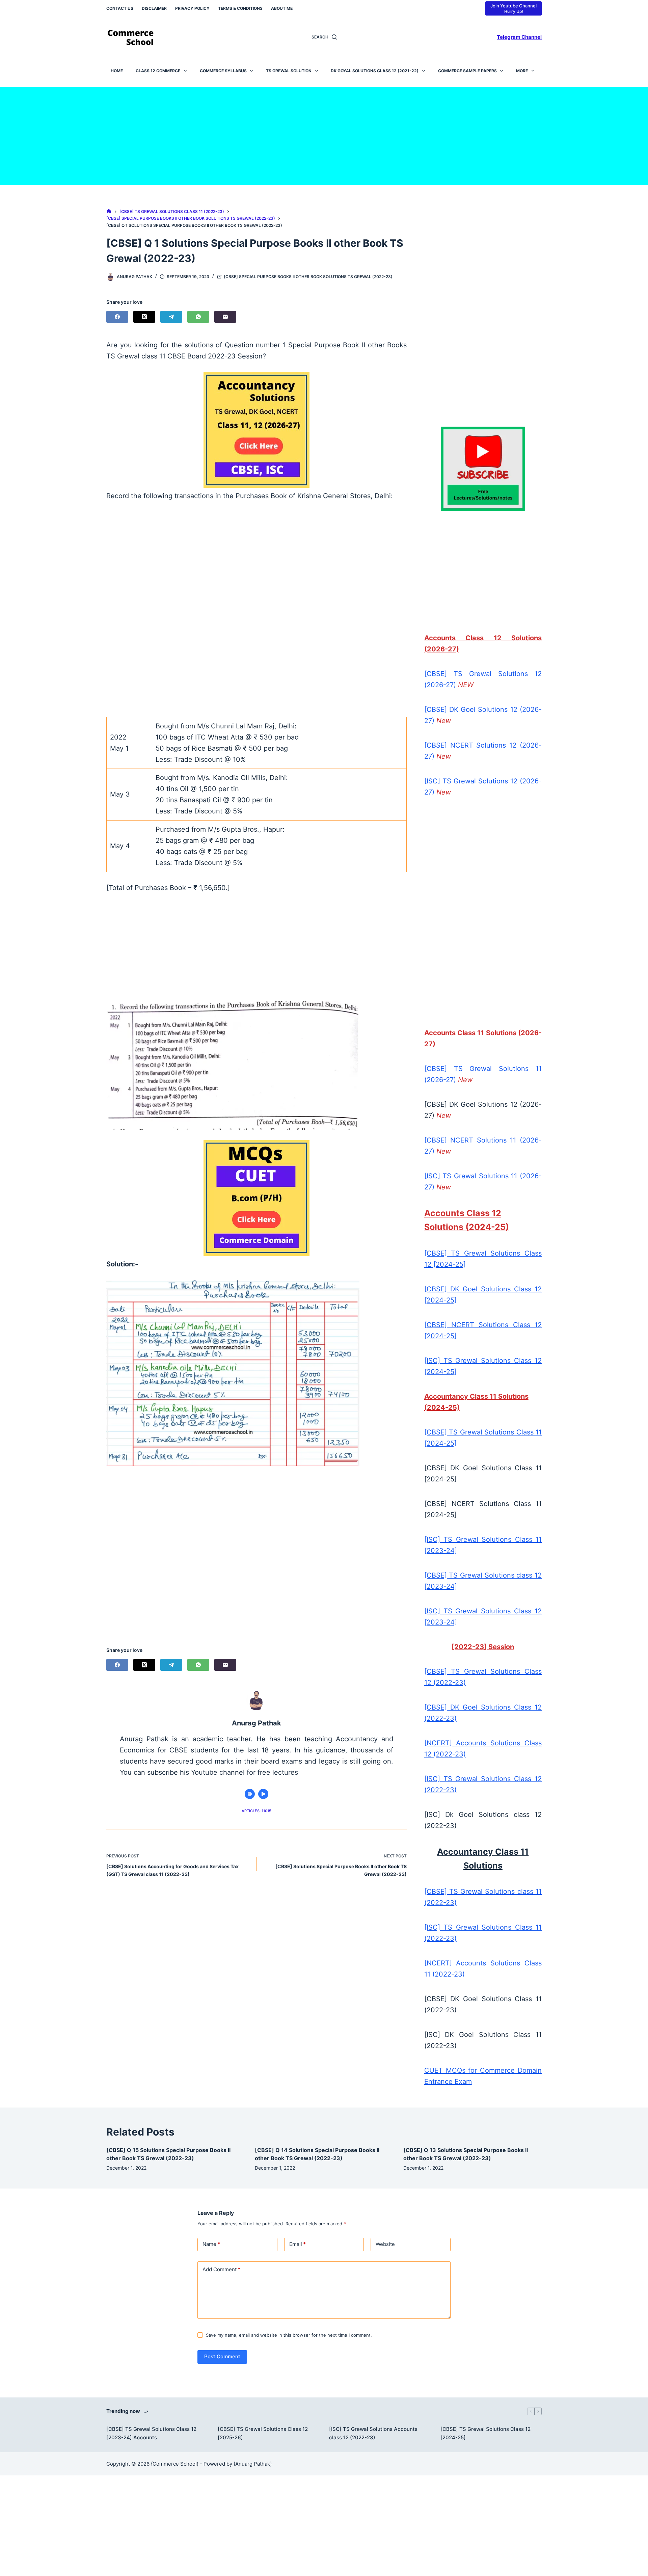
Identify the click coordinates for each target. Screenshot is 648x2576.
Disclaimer (154, 8)
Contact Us (120, 8)
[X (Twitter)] (144, 317)
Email (298, 2244)
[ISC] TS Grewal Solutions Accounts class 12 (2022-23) (373, 2433)
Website (385, 2244)
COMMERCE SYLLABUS (223, 71)
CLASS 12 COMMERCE (158, 71)
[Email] (225, 317)
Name (211, 2244)
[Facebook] (117, 317)
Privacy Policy (192, 8)
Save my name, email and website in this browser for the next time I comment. (289, 2335)
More (522, 71)
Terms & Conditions (240, 8)
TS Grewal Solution (289, 71)
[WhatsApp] (198, 317)
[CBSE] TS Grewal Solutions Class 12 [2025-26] (263, 2433)
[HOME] (109, 211)
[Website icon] (250, 1794)
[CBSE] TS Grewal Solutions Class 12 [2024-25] (485, 2433)
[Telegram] (171, 317)
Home (117, 71)
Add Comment (221, 2269)
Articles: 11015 (256, 1811)
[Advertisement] (324, 134)
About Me (282, 8)
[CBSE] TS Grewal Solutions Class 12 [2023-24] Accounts (151, 2433)
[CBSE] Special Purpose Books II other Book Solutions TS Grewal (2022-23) (308, 277)
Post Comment (222, 2356)
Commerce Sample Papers (467, 71)
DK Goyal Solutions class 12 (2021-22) (375, 71)
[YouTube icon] (263, 1794)
